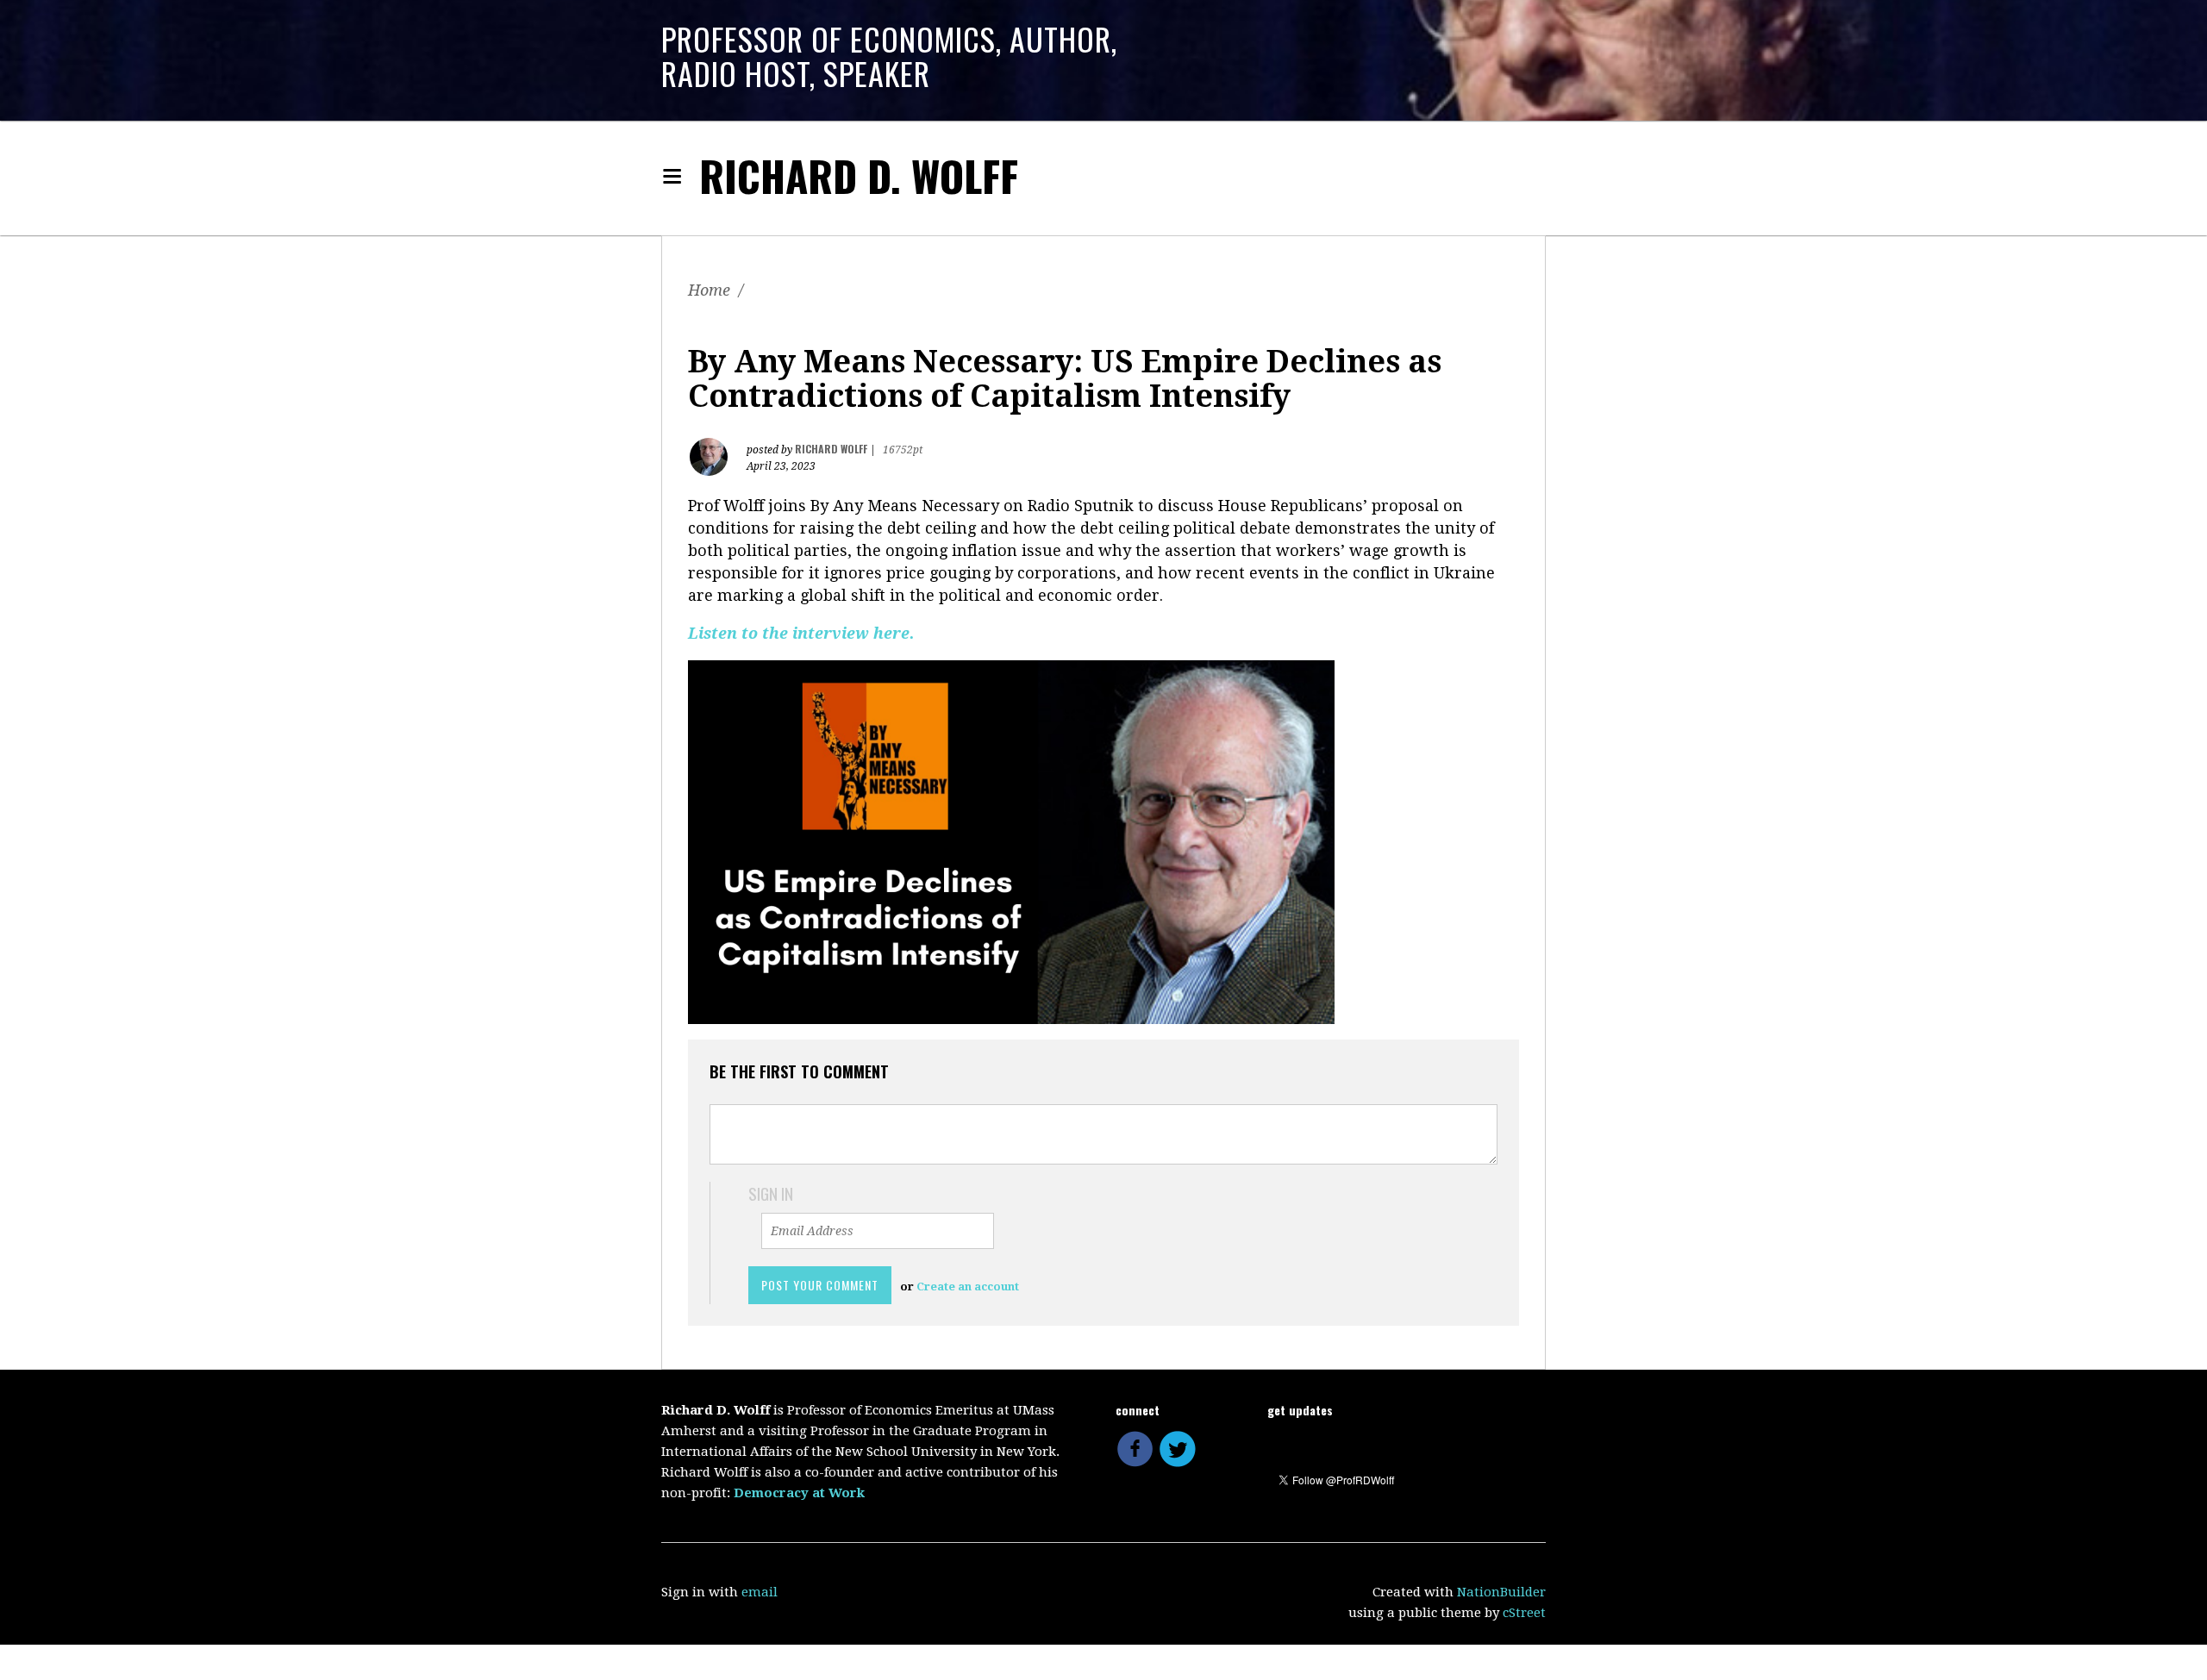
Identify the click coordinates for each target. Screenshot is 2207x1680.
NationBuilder (1501, 1592)
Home (709, 290)
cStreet (1524, 1613)
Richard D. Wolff (859, 175)
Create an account (968, 1287)
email (760, 1592)
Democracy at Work (799, 1493)
